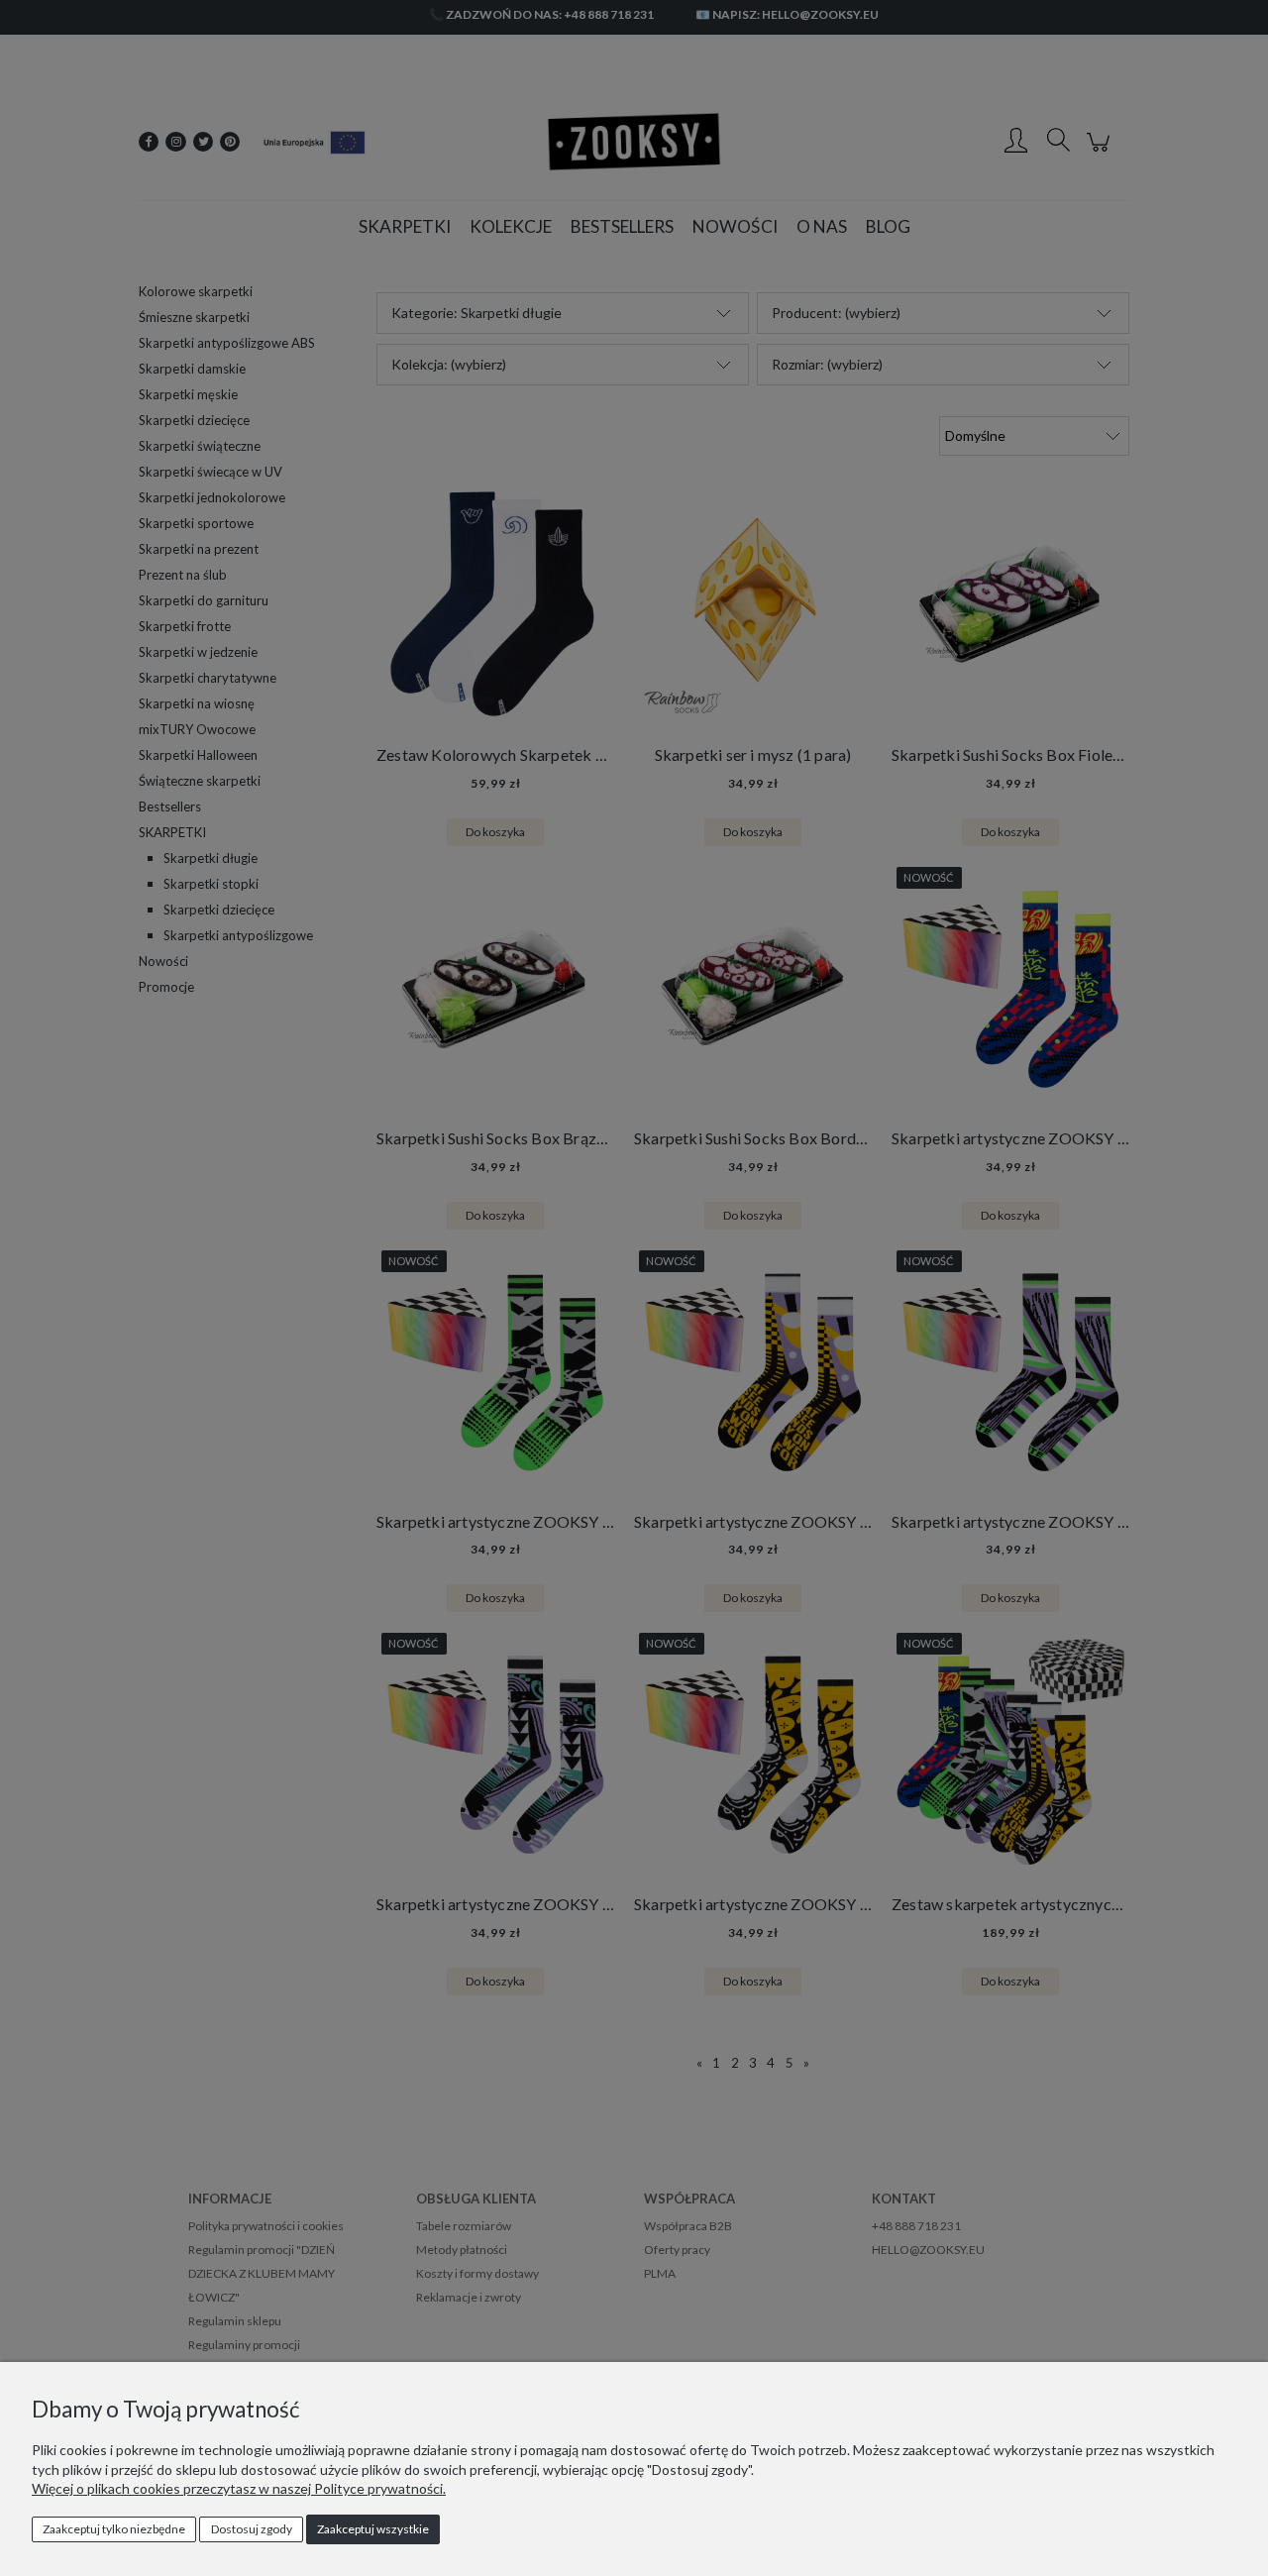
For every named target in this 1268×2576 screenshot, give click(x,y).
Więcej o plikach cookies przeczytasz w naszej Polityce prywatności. (239, 2488)
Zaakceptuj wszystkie (373, 2529)
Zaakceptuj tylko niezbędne (114, 2529)
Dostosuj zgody (252, 2529)
